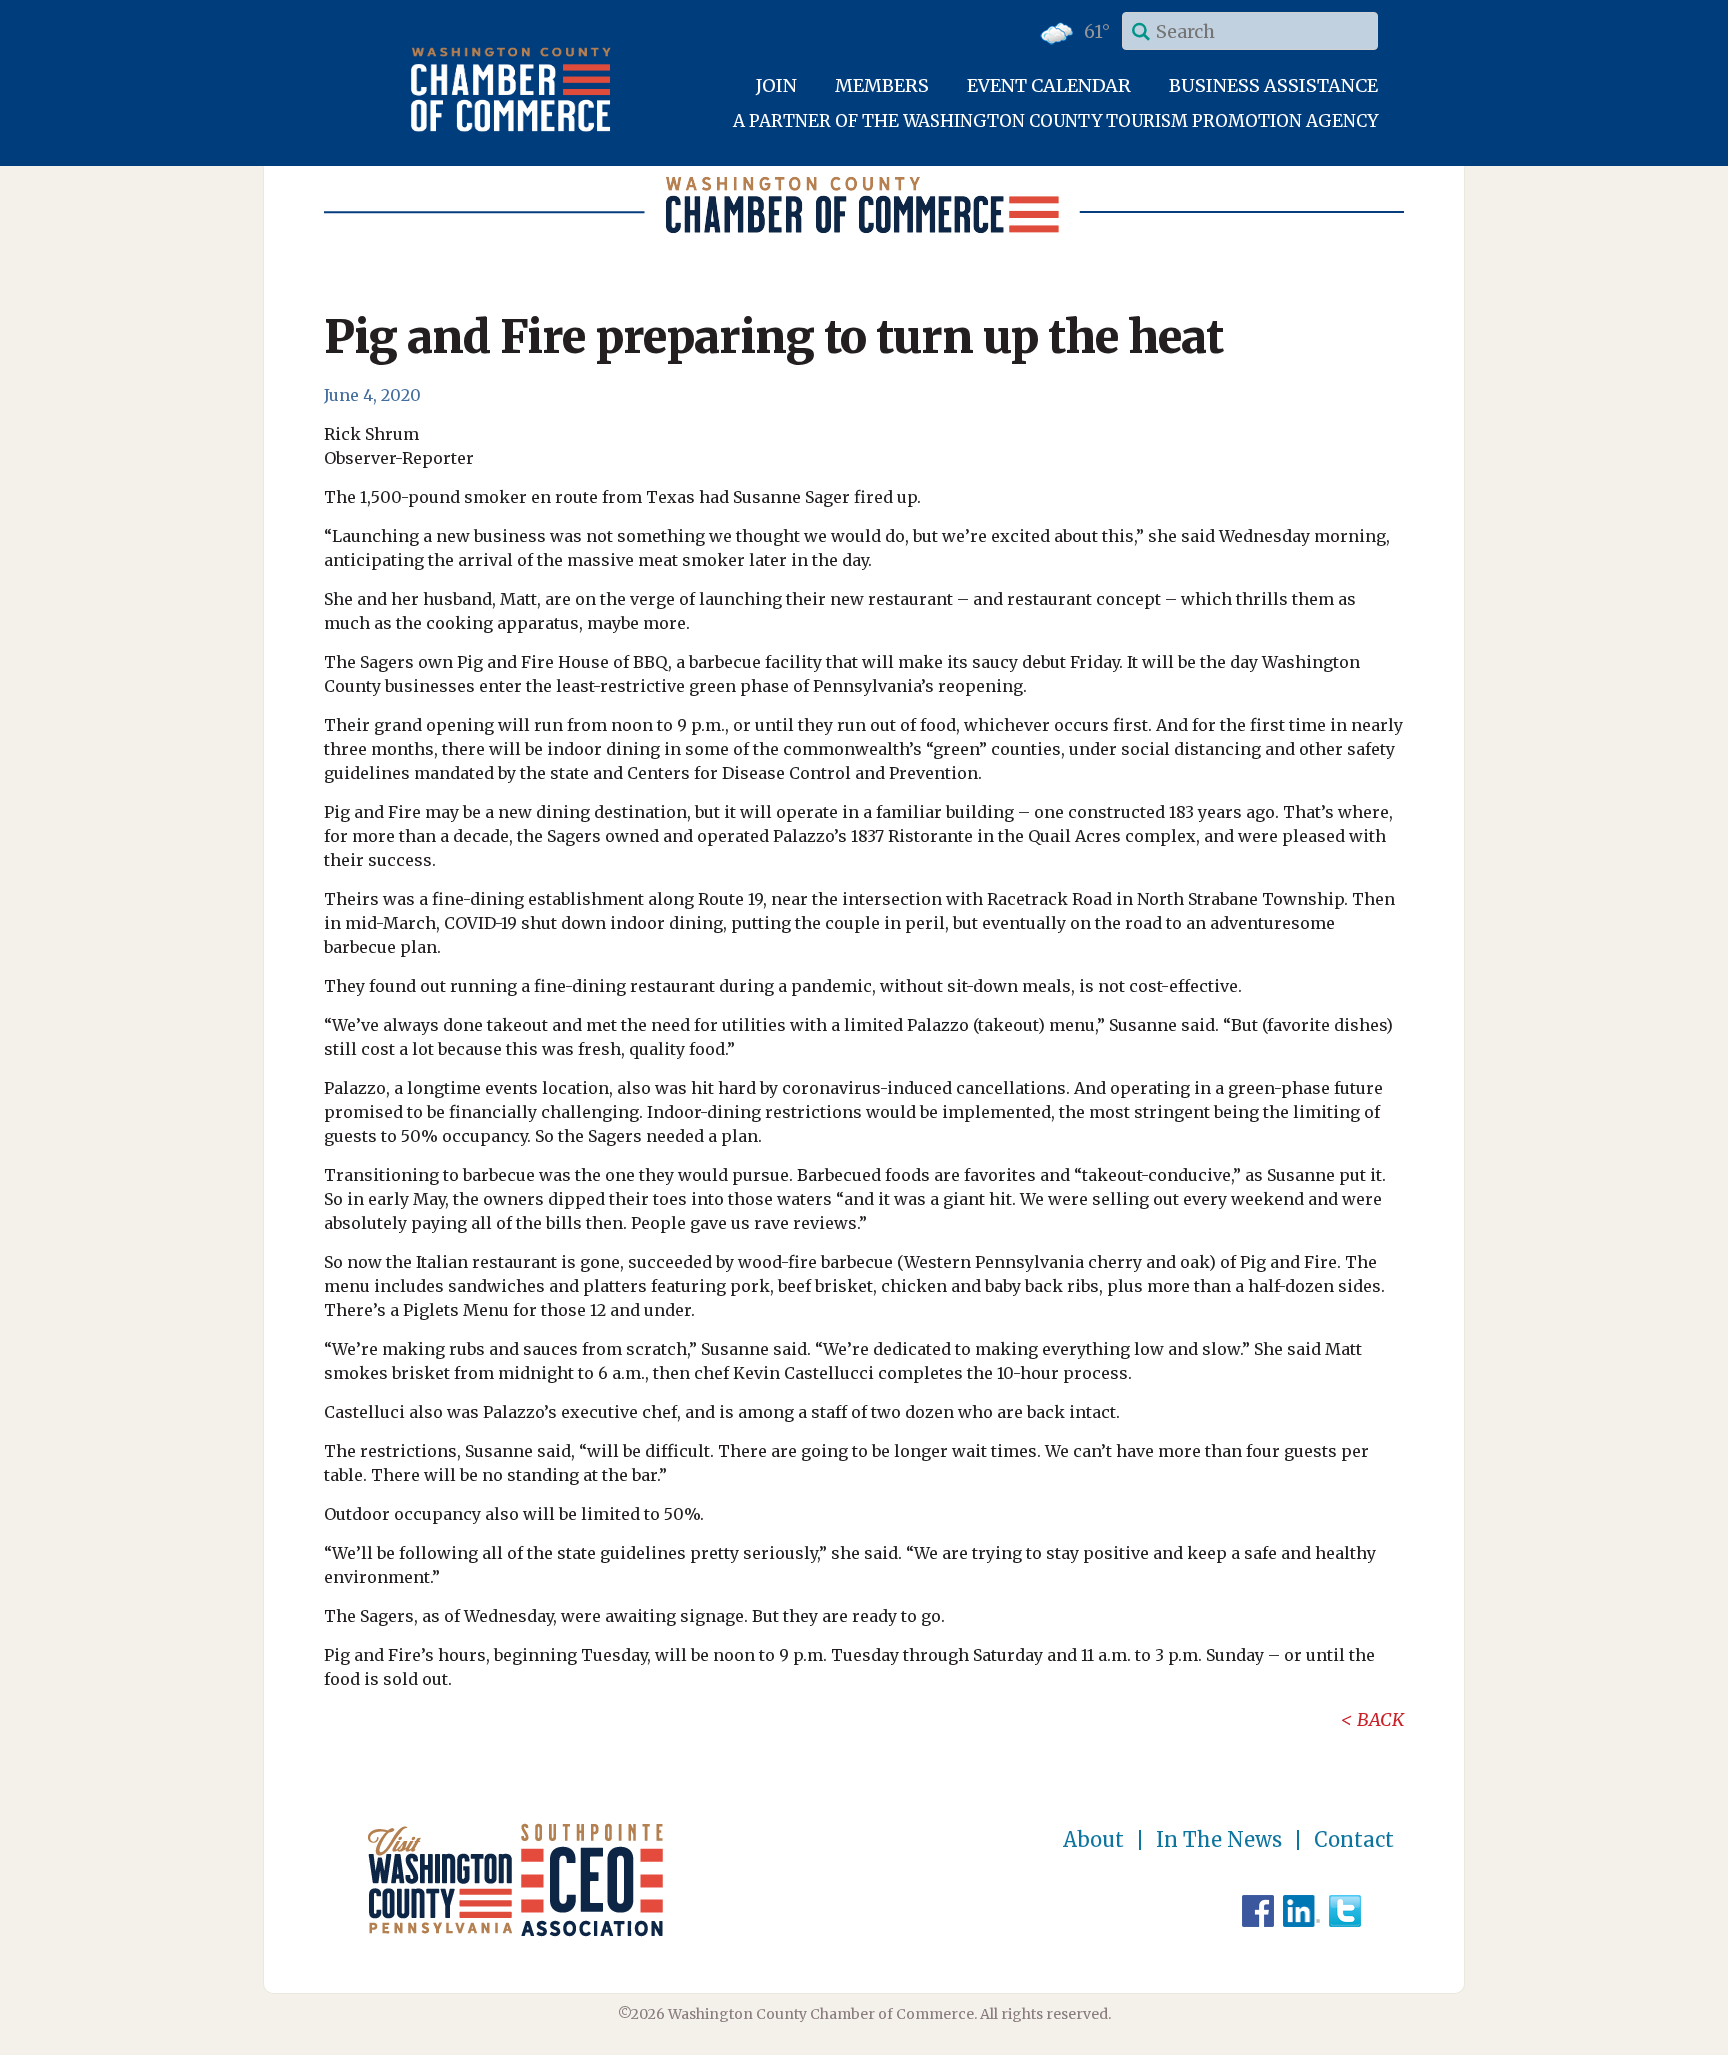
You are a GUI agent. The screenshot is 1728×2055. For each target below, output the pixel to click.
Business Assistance (1273, 85)
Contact (1354, 1840)
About (1093, 1840)
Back (1380, 1719)
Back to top (1627, 2037)
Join (776, 85)
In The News (1219, 1840)
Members (882, 85)
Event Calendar (1049, 85)
